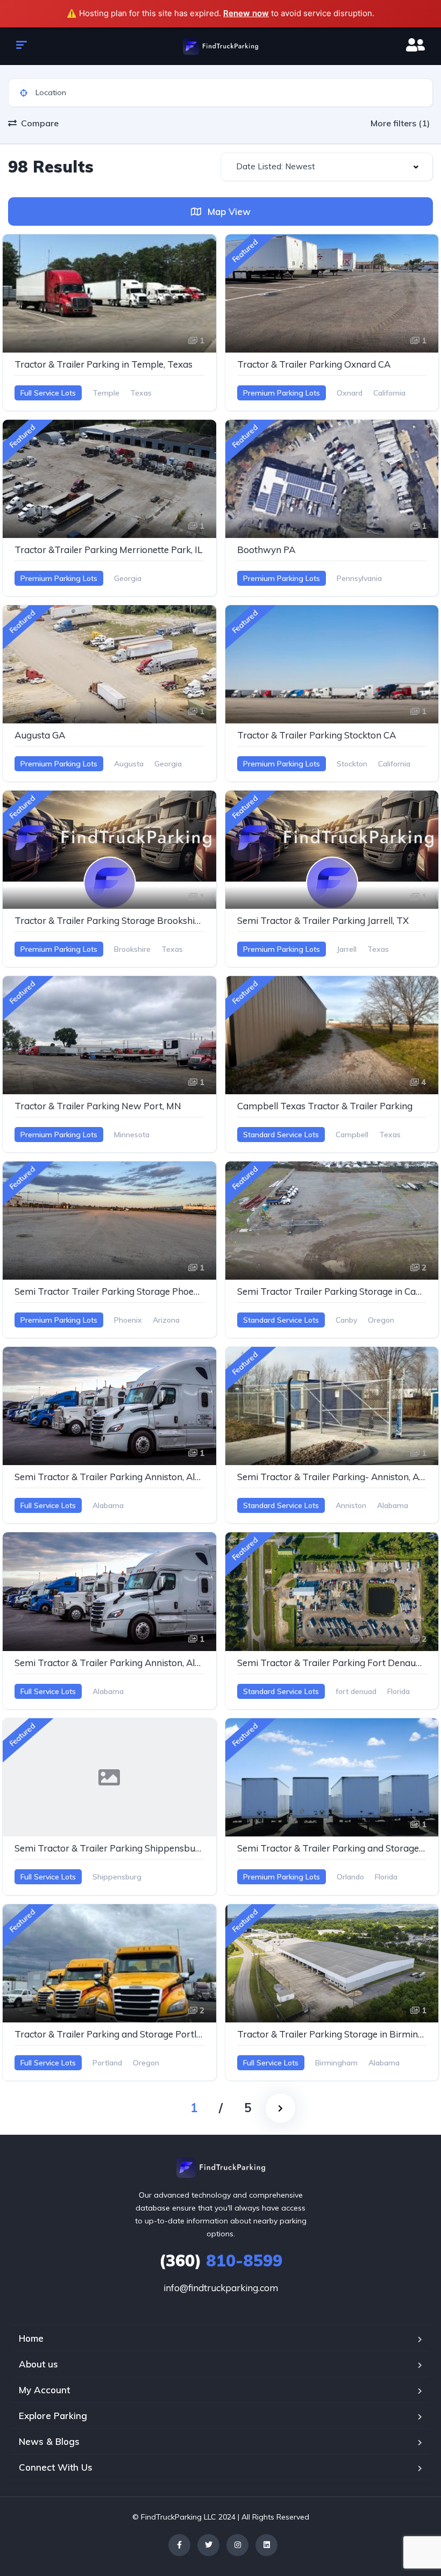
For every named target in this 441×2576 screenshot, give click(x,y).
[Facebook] (179, 2545)
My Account (44, 2390)
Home (31, 2338)
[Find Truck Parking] (220, 46)
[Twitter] (208, 2545)
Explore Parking (53, 2416)
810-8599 (221, 2261)
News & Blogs (49, 2441)
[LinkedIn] (266, 2545)
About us (38, 2364)
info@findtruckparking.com (221, 2288)
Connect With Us (56, 2467)
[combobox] (327, 167)
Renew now (246, 13)
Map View (228, 211)
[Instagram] (237, 2545)
